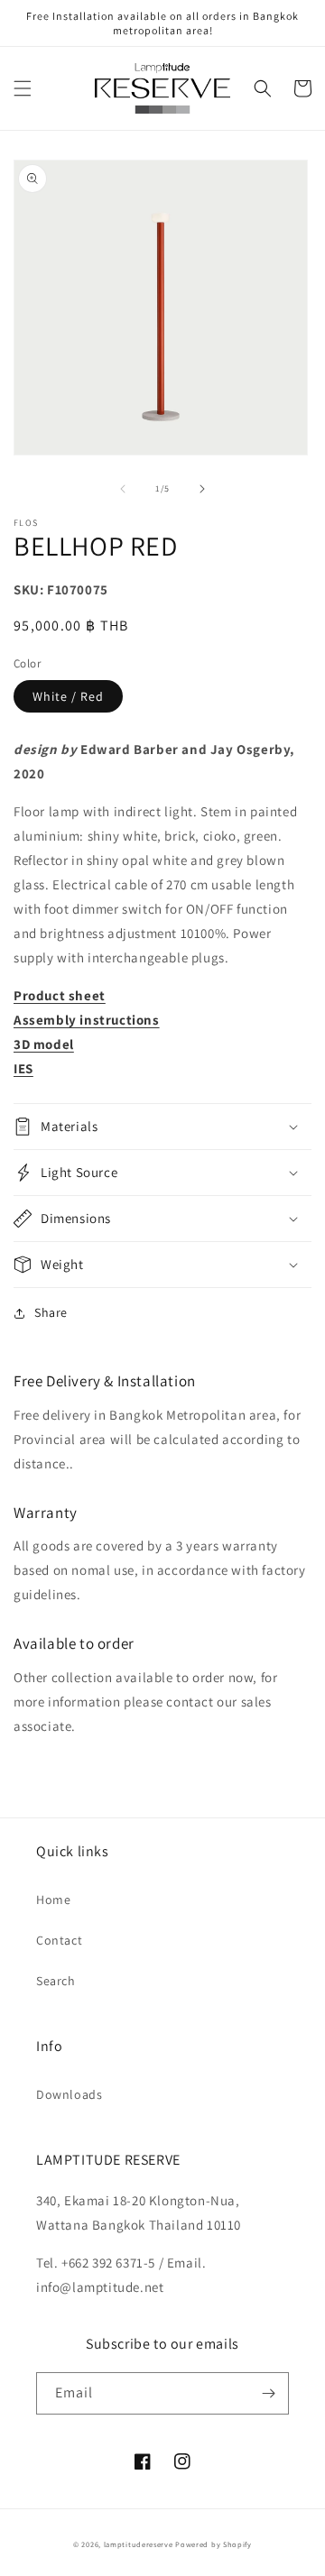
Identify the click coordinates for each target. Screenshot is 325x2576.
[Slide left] (123, 489)
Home (53, 1900)
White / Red (68, 696)
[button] (23, 88)
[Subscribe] (268, 2393)
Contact (59, 1940)
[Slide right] (202, 489)
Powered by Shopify (214, 2544)
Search (56, 1981)
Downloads (69, 2094)
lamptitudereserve (139, 2544)
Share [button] (51, 1312)
